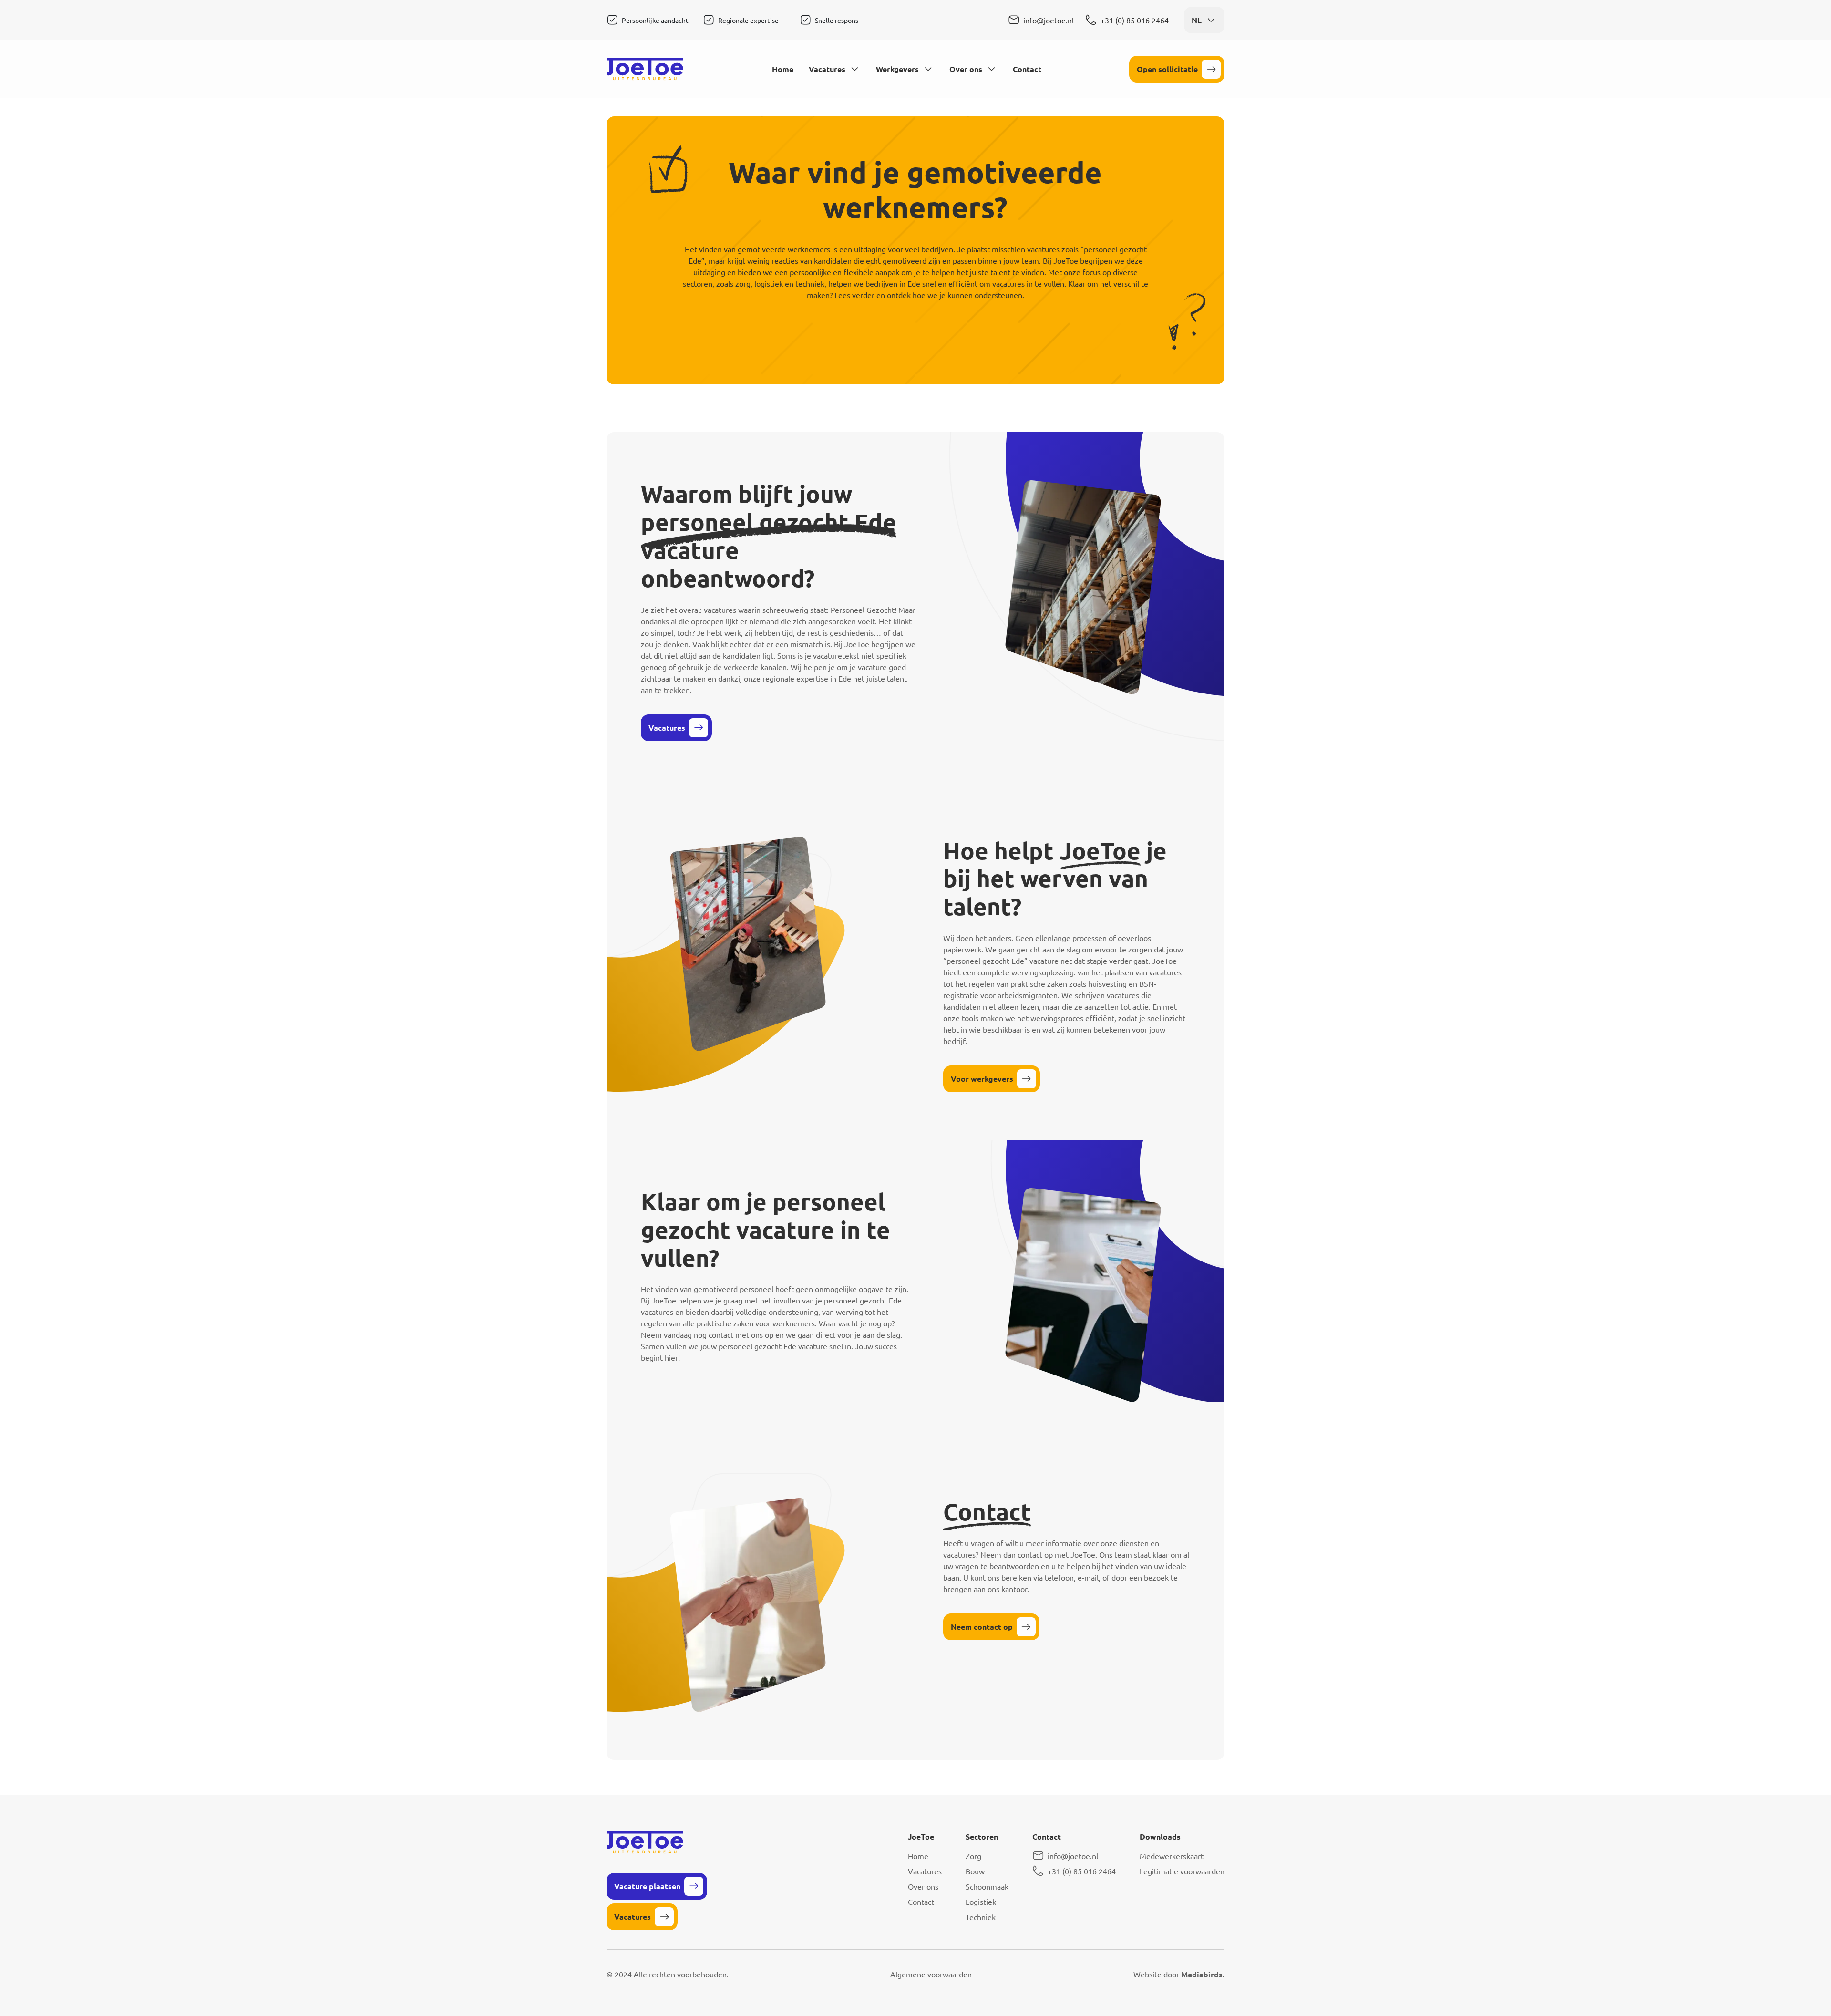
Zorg (973, 1856)
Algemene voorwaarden (931, 1974)
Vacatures (827, 69)
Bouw (975, 1871)
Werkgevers (897, 69)
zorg (743, 283)
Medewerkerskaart (1172, 1856)
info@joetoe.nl (1049, 20)
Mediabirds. (1203, 1974)
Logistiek (981, 1902)
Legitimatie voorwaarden (1182, 1871)
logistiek (769, 283)
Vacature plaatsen (647, 1886)
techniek (810, 283)
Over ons (966, 69)
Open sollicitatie (1167, 69)
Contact (1027, 69)
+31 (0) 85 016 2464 (1135, 20)
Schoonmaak (987, 1886)
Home (783, 69)
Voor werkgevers (982, 1079)
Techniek (981, 1917)
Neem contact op (982, 1627)
